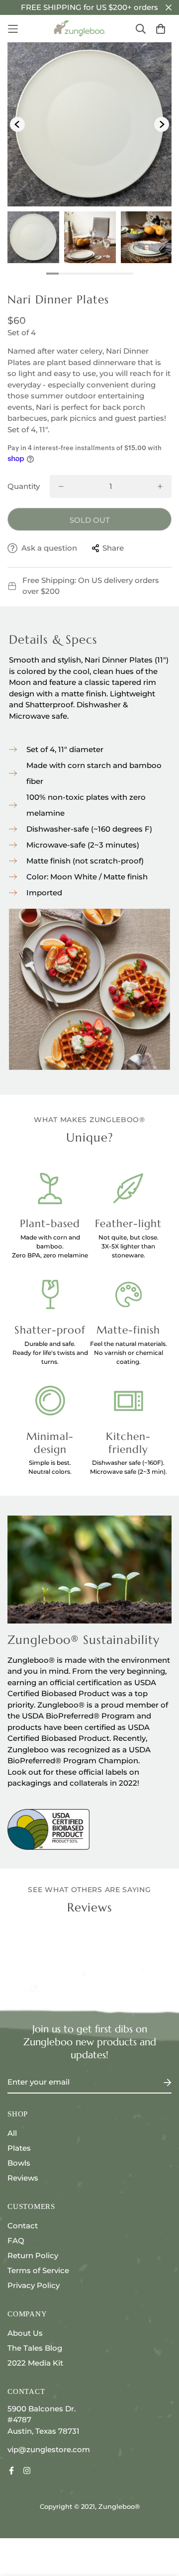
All (12, 2133)
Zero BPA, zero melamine (50, 1255)
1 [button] (52, 274)
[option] (89, 124)
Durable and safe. (50, 1344)
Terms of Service (38, 2270)
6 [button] (115, 274)
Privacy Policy (34, 2285)
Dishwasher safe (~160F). (128, 1463)
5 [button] (102, 274)
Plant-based (50, 1224)
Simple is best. (50, 1463)
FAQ (16, 2241)
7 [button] (127, 274)
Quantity (24, 486)
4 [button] (90, 274)
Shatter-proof (50, 1330)
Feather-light (128, 1224)
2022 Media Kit (35, 2363)
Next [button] (162, 124)
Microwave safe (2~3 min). (129, 1472)
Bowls (19, 2163)
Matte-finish (128, 1330)
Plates (19, 2148)
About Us (25, 2333)
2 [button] (65, 274)
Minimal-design (50, 1443)
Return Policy (33, 2255)
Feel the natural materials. (129, 1344)
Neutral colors (49, 1472)
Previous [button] (17, 124)
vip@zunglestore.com (49, 2449)
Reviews (23, 2178)
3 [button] (77, 274)
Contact (23, 2226)
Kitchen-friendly (128, 1443)
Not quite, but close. (129, 1237)
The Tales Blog (35, 2348)
